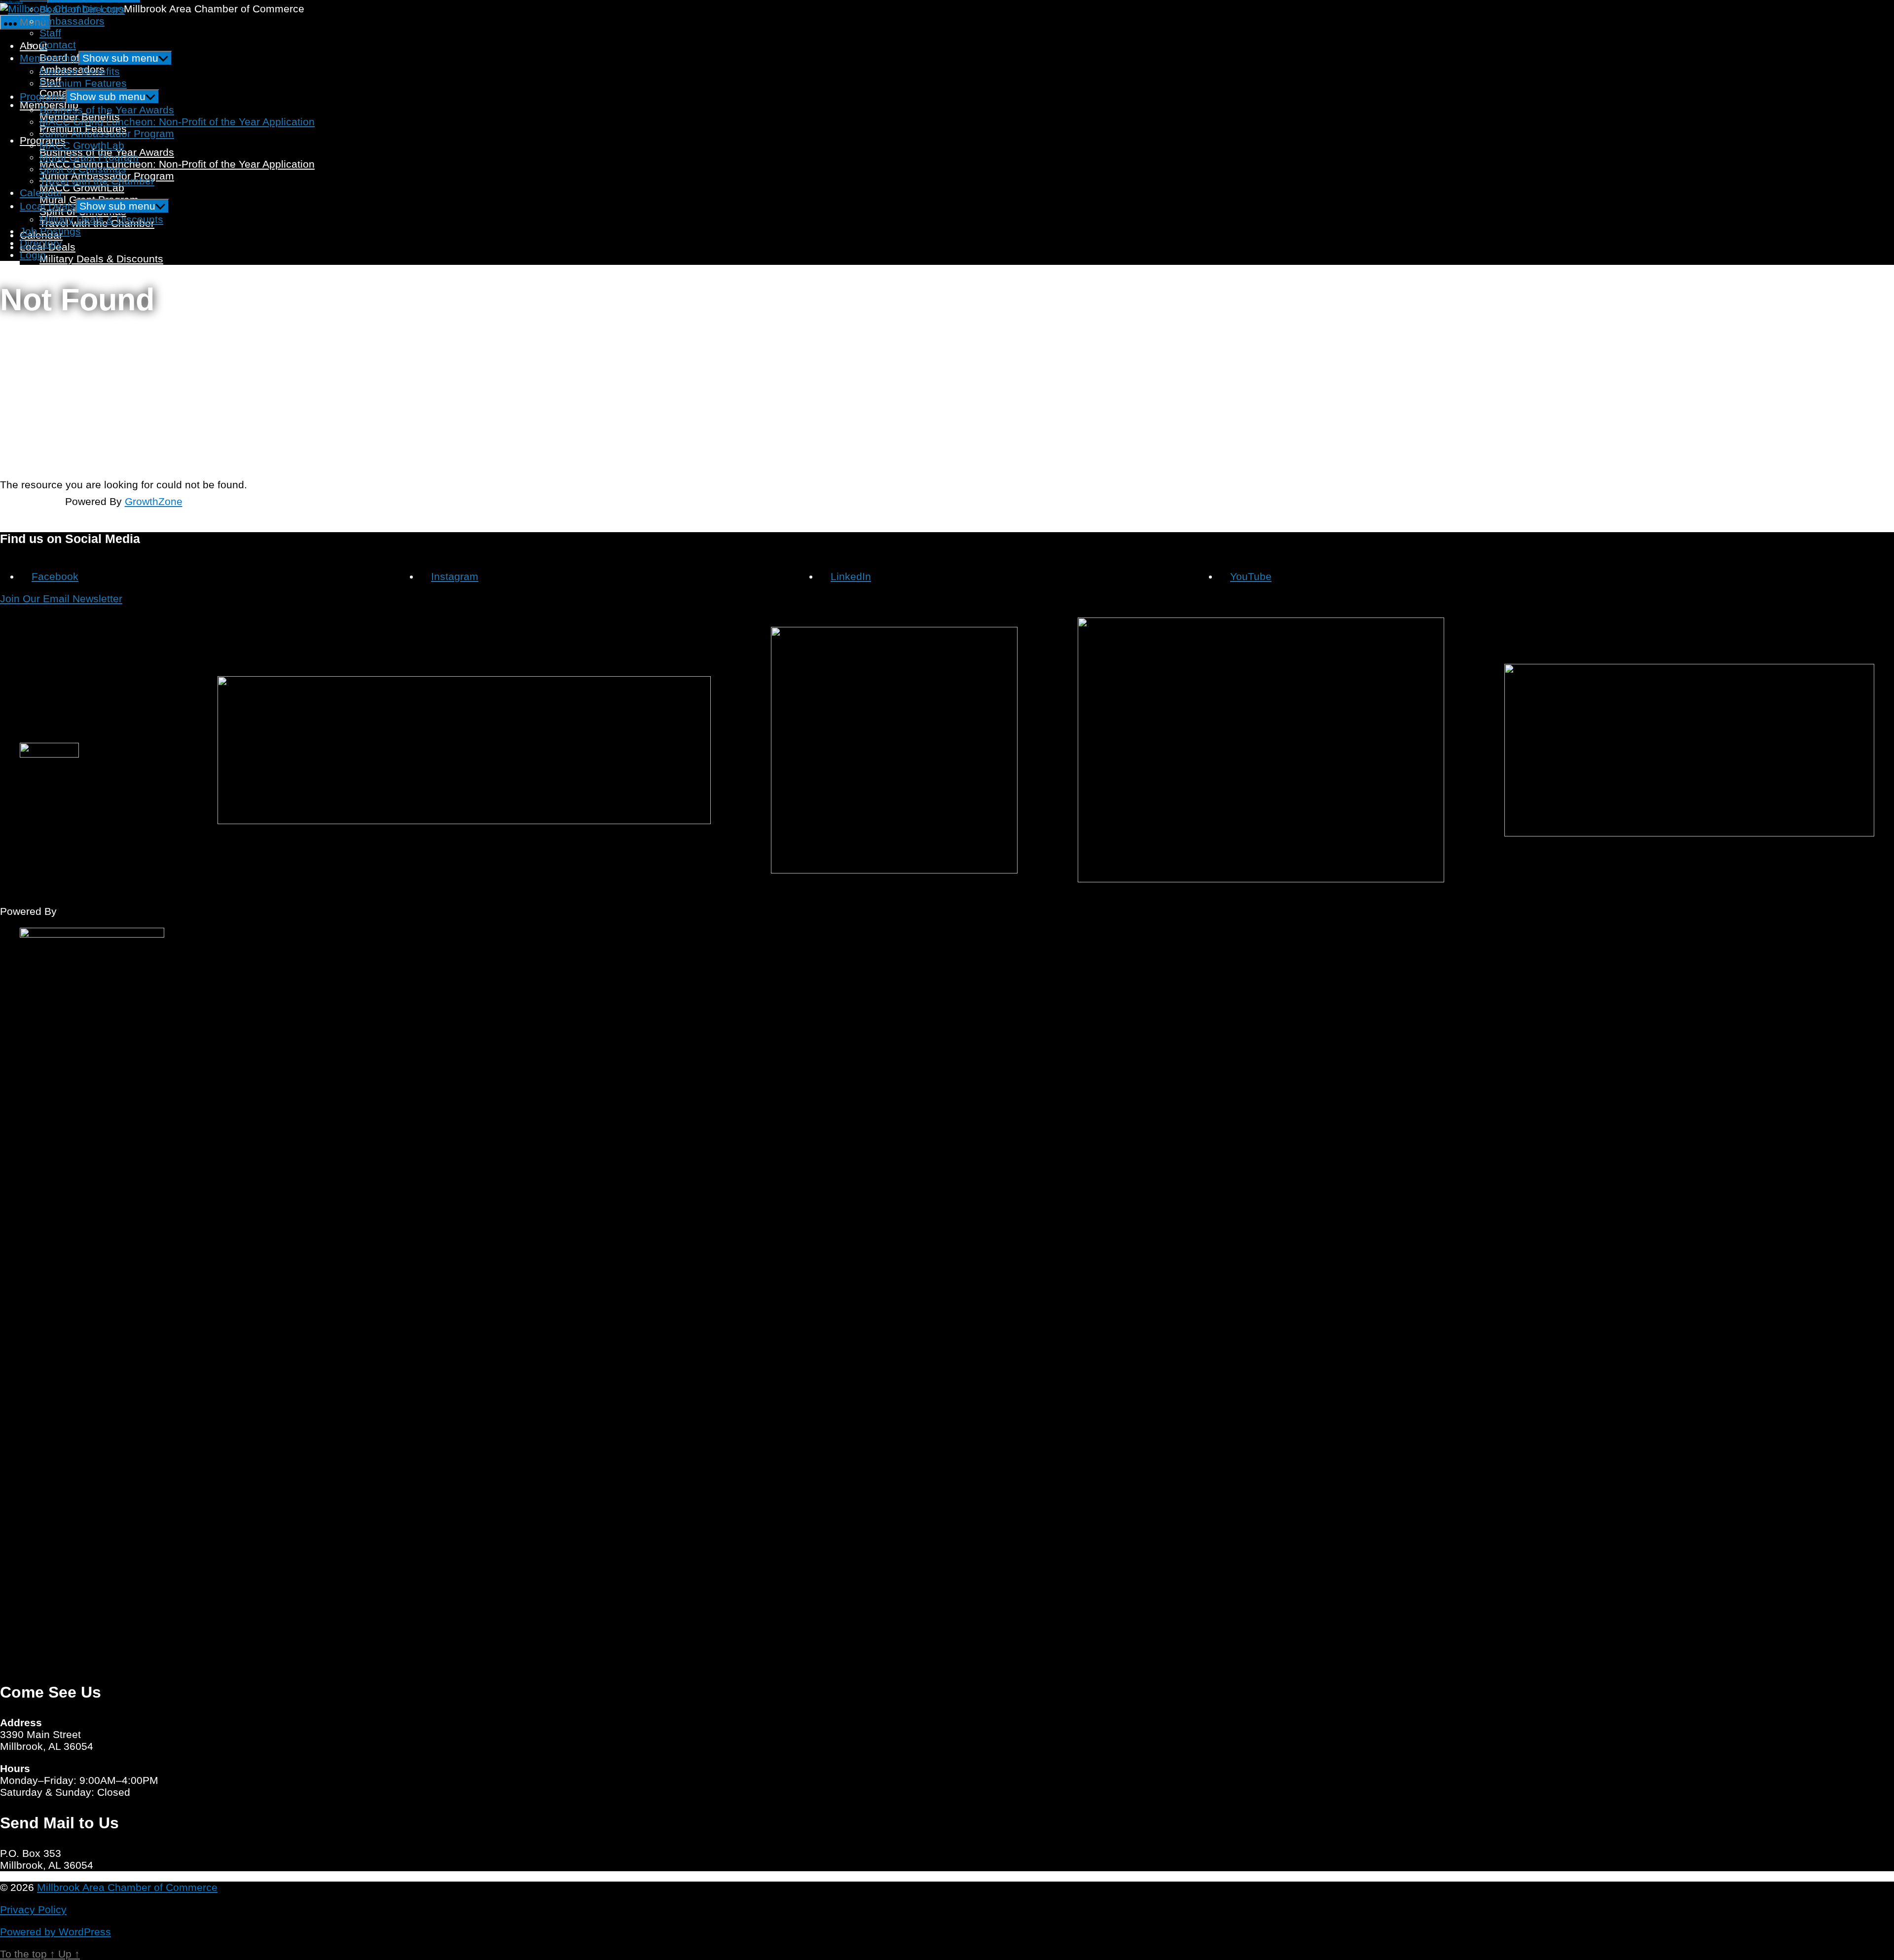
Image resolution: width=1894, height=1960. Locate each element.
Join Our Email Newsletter (61, 599)
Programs (43, 96)
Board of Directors (82, 9)
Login (33, 255)
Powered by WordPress (55, 1932)
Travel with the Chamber (97, 181)
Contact (58, 45)
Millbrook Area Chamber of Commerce (127, 1887)
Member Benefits (80, 71)
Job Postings (50, 271)
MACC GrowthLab (82, 188)
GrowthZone (154, 501)
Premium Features (83, 83)
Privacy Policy (33, 1909)
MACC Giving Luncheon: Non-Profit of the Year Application (177, 164)
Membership (49, 58)
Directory (41, 243)
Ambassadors (72, 21)
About (34, 46)
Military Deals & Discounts (101, 259)
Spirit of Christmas (83, 169)
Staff (50, 33)
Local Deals (48, 206)
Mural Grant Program (89, 157)
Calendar (41, 193)
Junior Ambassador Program (107, 133)
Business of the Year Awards (107, 110)
